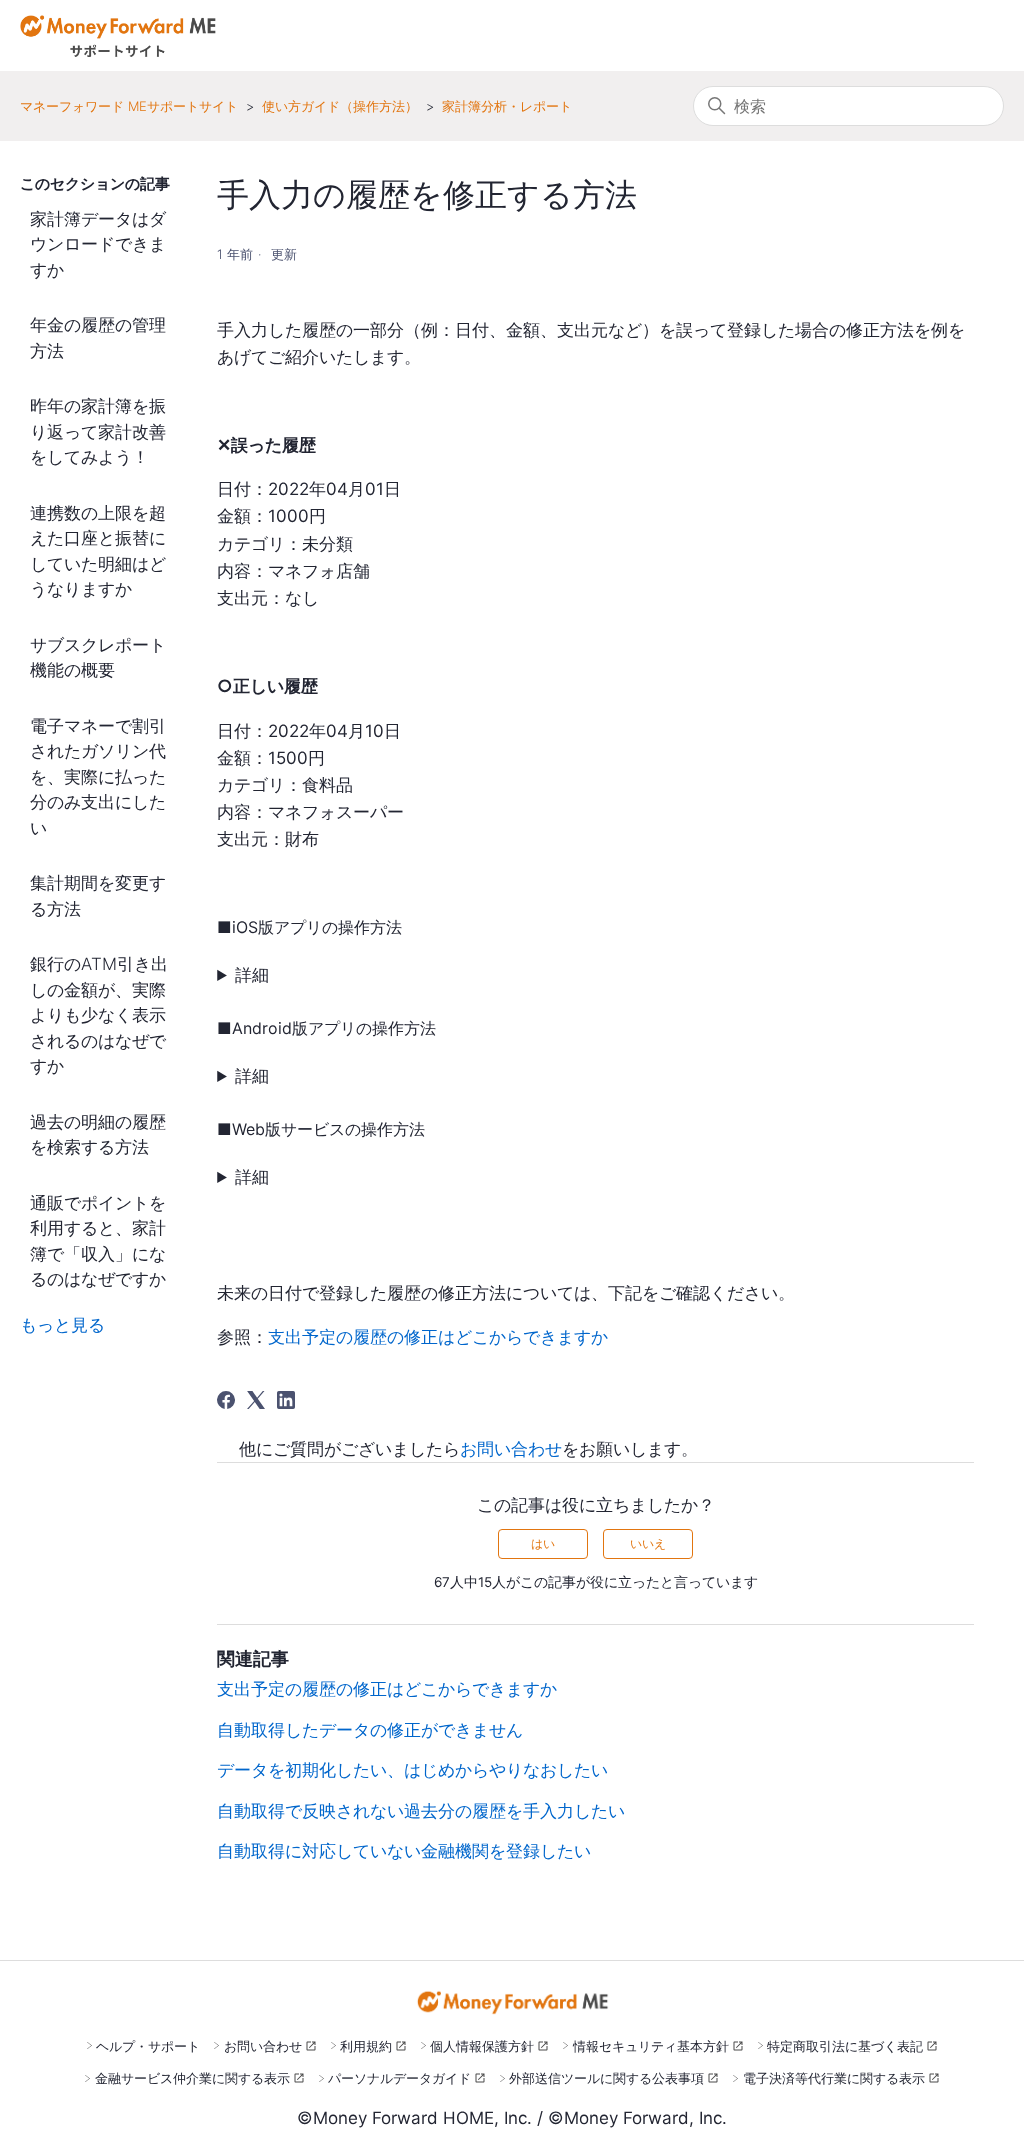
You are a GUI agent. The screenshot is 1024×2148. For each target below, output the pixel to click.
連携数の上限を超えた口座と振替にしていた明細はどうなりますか (98, 551)
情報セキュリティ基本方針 (651, 2046)
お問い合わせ (511, 1449)
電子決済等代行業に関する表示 (834, 2078)
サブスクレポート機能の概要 (98, 658)
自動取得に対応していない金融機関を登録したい (404, 1851)
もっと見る (62, 1325)
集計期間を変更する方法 (98, 896)
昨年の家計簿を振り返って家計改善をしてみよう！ (98, 431)
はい (543, 1543)
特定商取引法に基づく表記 (845, 2046)
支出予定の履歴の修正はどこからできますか (438, 1337)
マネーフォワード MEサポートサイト (129, 106)
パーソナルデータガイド (399, 2078)
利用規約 (366, 2046)
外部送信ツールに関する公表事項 (606, 2078)
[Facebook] (226, 1400)
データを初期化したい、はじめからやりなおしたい (412, 1770)
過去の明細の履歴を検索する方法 (98, 1135)
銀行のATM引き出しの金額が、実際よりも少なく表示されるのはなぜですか (99, 1015)
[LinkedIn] (286, 1400)
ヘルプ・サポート (148, 2046)
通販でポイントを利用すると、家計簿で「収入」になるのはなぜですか (98, 1241)
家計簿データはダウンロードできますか (98, 244)
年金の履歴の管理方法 (98, 338)
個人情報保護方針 (482, 2046)
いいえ (648, 1543)
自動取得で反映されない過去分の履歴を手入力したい (421, 1811)
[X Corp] (256, 1400)
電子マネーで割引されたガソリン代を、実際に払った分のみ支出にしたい (98, 777)
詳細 (252, 975)
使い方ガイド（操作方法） (340, 106)
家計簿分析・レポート (507, 106)
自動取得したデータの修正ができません (370, 1730)
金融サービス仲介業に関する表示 (192, 2078)
